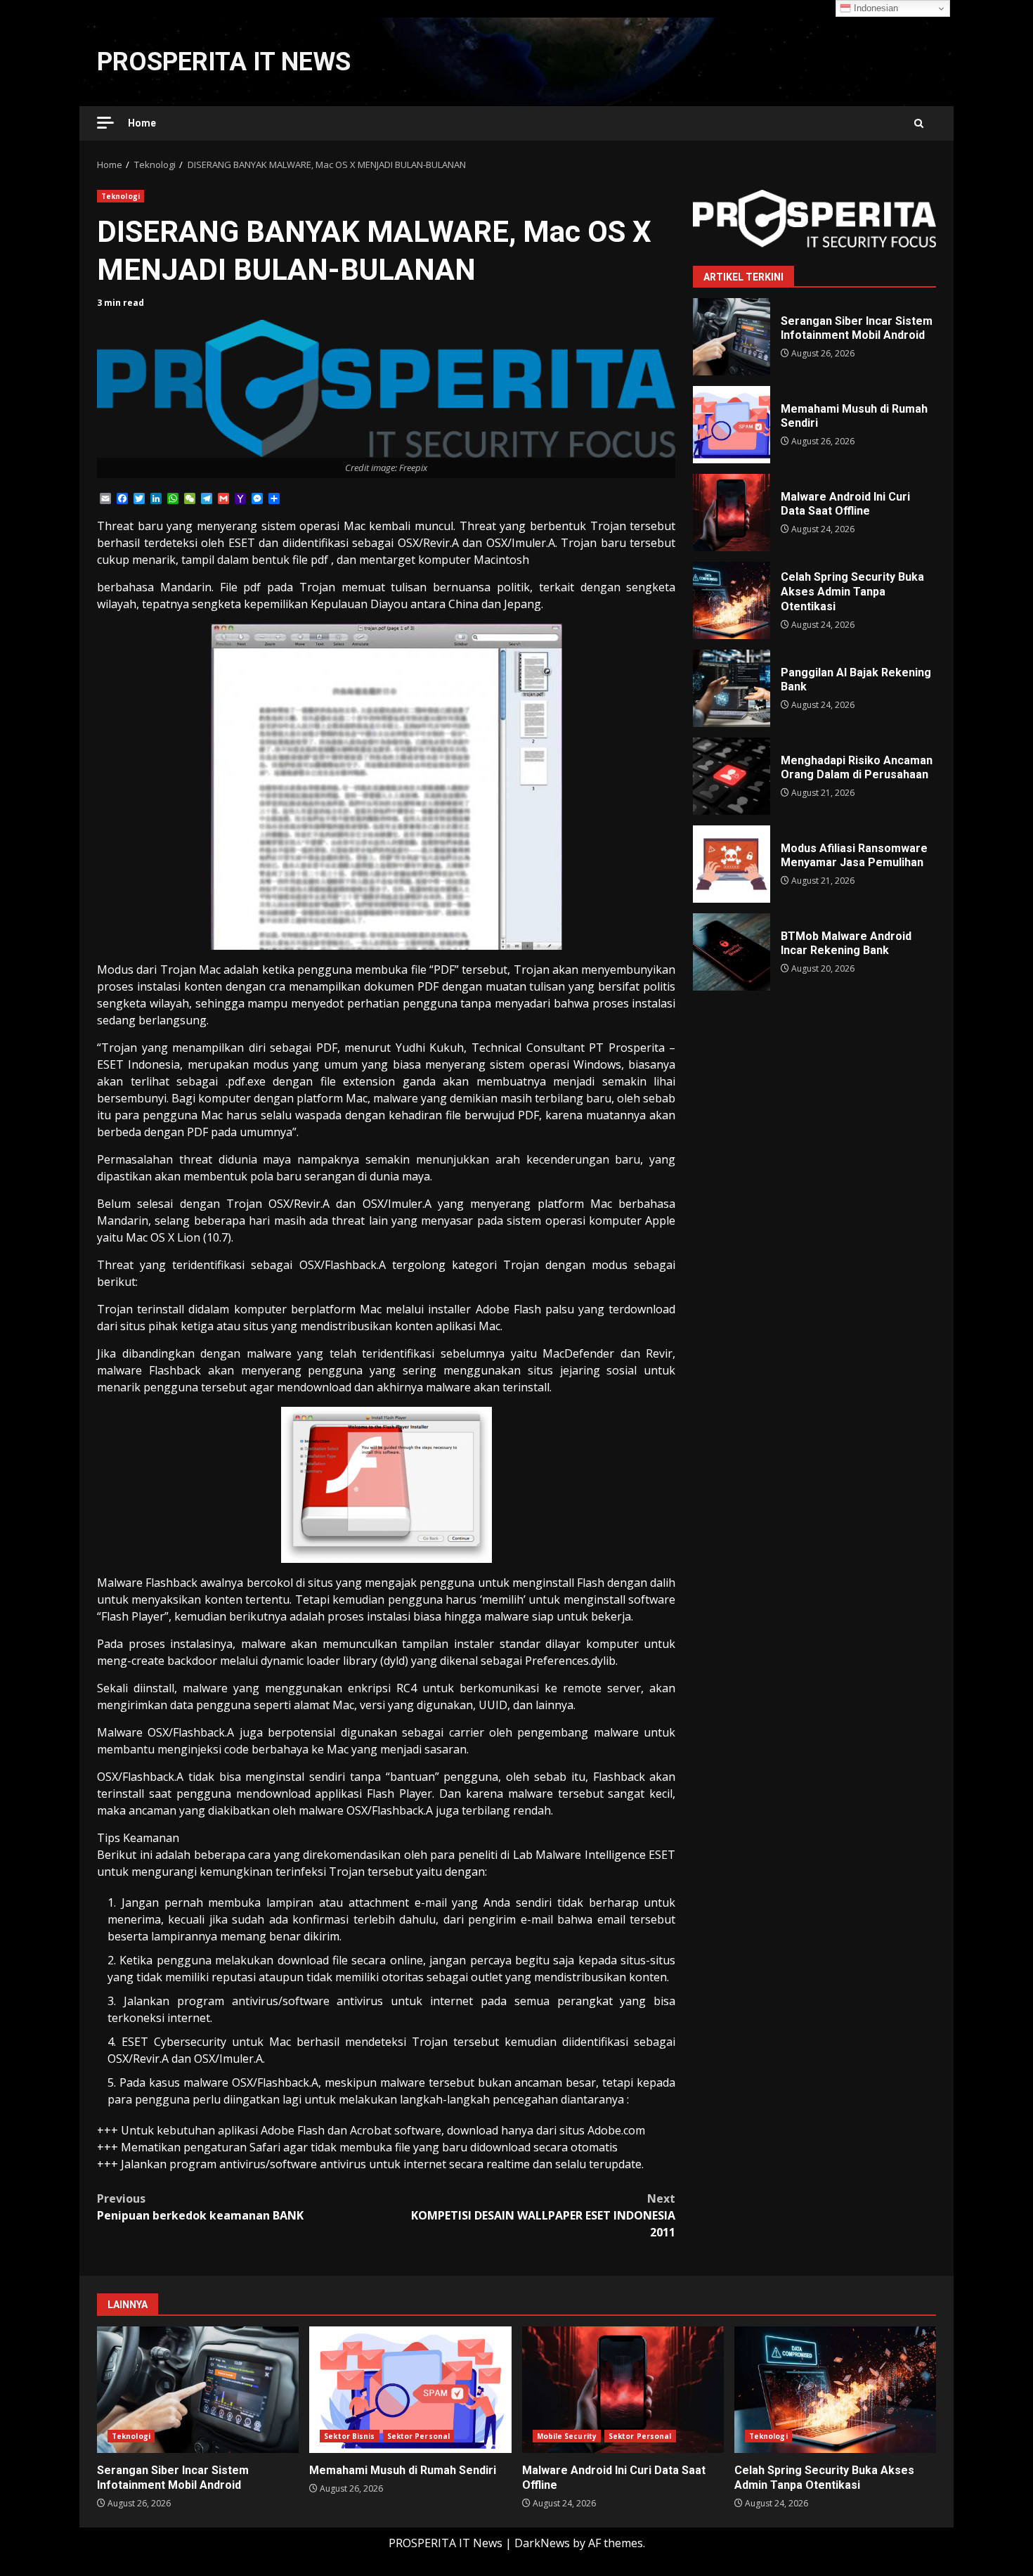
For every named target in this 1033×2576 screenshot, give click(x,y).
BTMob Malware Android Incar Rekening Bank (732, 952)
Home (142, 123)
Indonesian (875, 8)
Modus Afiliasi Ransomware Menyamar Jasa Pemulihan (732, 864)
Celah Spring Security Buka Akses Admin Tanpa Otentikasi (732, 600)
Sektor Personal (419, 2436)
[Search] (919, 123)
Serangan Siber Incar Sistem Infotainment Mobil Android (732, 337)
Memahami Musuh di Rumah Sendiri (732, 425)
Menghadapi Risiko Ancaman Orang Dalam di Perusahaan (732, 776)
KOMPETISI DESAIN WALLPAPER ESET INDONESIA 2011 (543, 2215)
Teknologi (121, 196)
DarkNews (542, 2543)
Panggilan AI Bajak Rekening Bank (732, 688)
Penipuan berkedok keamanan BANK (200, 2207)
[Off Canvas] (105, 123)
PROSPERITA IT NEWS (224, 62)
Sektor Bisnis (349, 2436)
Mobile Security (567, 2436)
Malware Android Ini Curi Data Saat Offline (732, 513)
